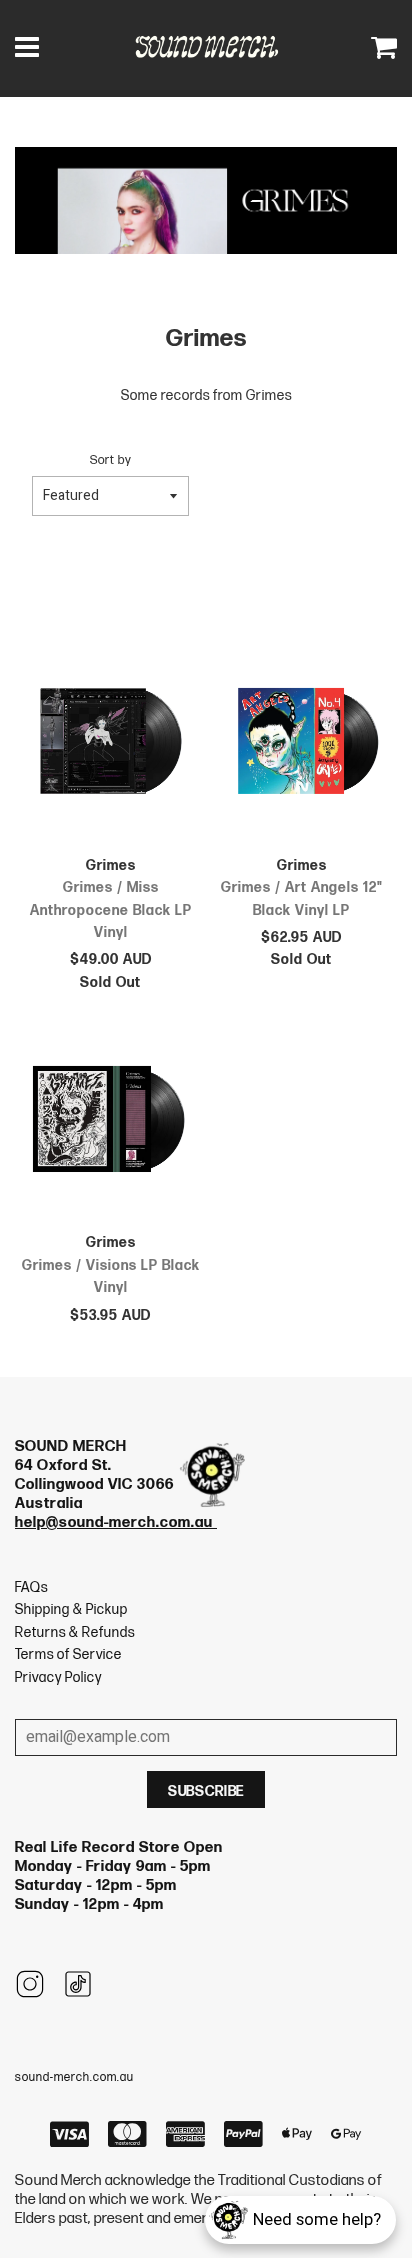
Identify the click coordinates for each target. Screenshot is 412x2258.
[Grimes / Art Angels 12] (301, 745)
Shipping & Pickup (71, 1609)
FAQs (31, 1587)
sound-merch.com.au (74, 2077)
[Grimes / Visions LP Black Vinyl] (110, 1123)
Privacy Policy (58, 1677)
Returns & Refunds (75, 1632)
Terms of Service (68, 1654)
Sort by (111, 460)
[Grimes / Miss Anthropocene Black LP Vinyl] (110, 745)
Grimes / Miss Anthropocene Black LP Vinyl (111, 910)
